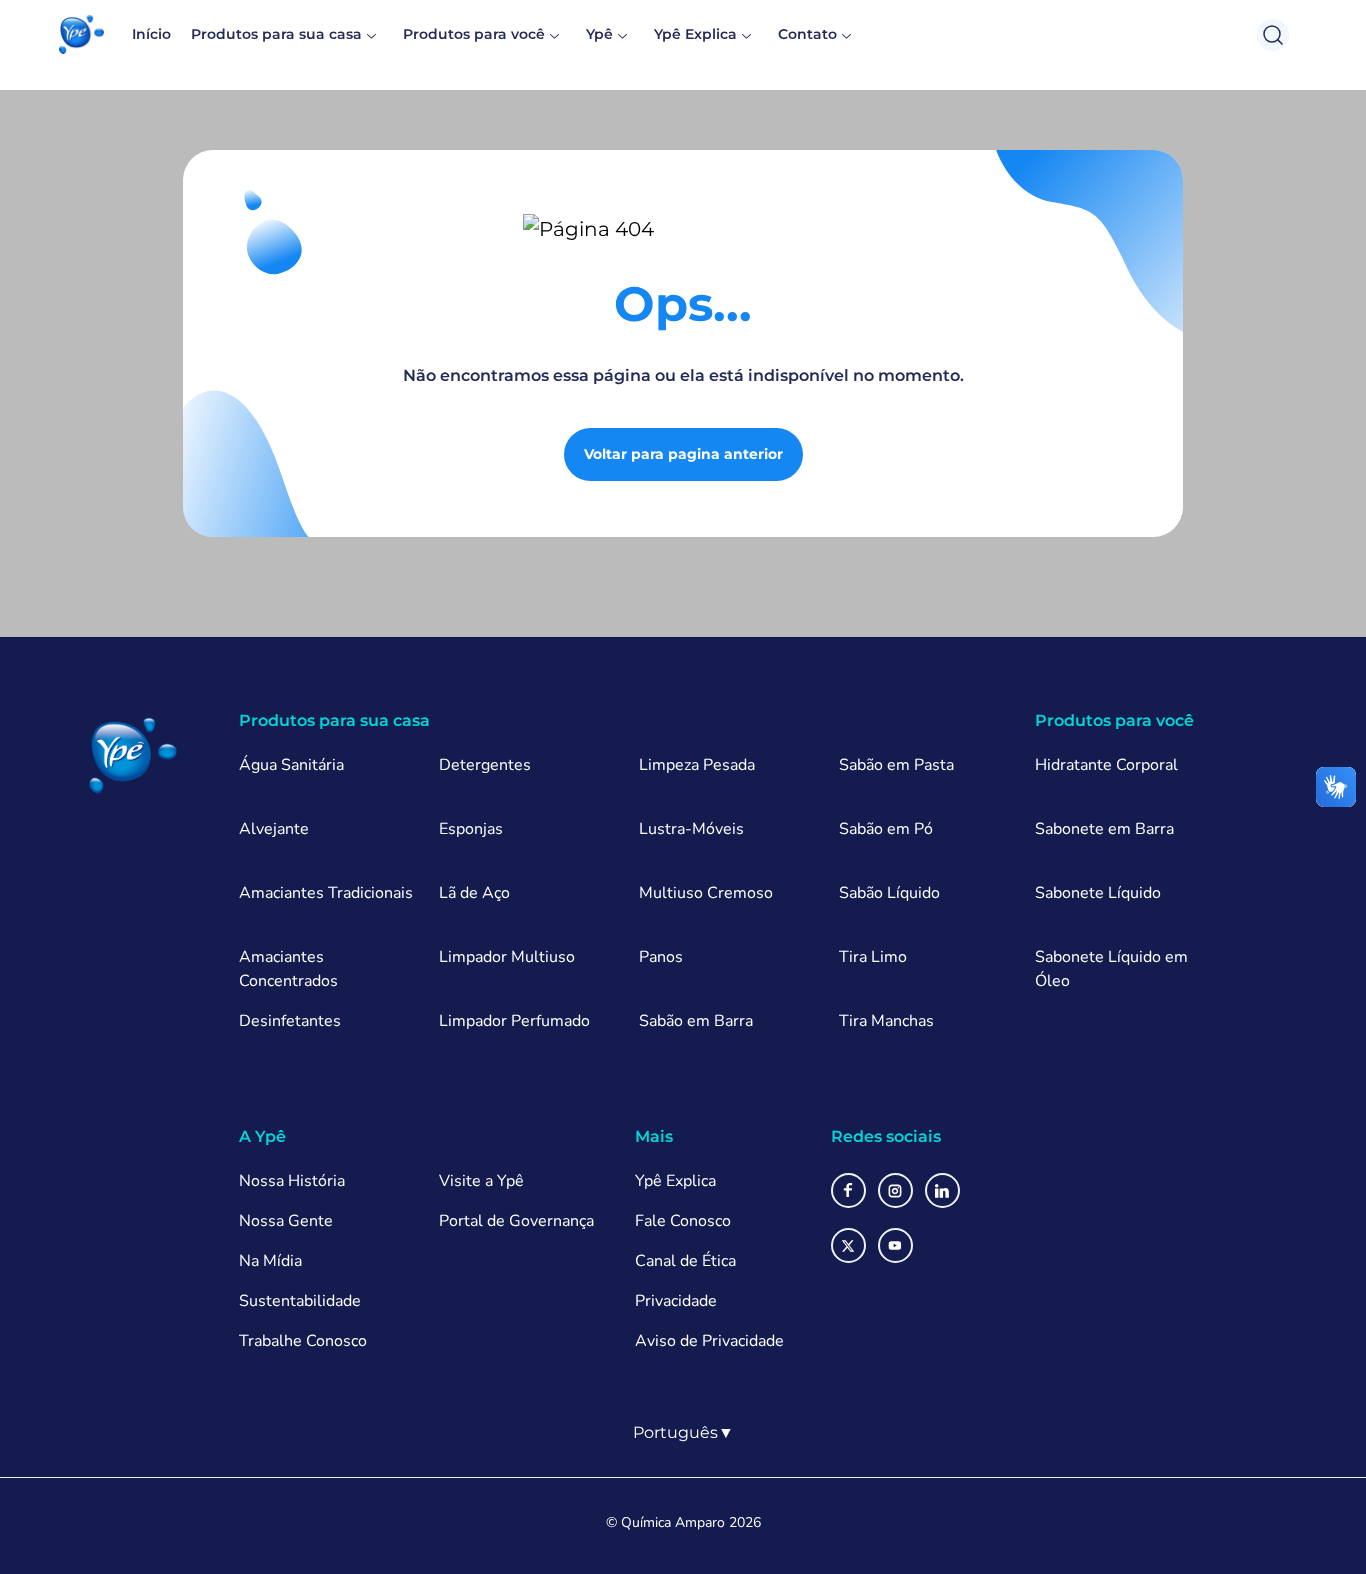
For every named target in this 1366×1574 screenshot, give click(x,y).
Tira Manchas (886, 1021)
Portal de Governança (516, 1221)
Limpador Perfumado (514, 1021)
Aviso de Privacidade (709, 1341)
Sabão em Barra (696, 1021)
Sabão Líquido (889, 893)
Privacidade (676, 1301)
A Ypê (262, 1136)
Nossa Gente (286, 1221)
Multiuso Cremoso (706, 893)
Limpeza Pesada (697, 765)
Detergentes (485, 765)
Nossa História (292, 1181)
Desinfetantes (290, 1021)
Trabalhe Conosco (303, 1341)
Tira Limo (873, 957)
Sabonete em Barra (1104, 829)
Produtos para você (474, 34)
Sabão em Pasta (896, 765)
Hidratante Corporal (1106, 765)
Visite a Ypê (481, 1181)
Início (151, 34)
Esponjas (471, 829)
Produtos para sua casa (276, 34)
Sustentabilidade (300, 1301)
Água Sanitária (291, 765)
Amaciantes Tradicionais (326, 893)
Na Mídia (270, 1261)
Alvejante (274, 829)
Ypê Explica (695, 34)
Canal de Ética (685, 1261)
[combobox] (683, 1433)
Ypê (599, 34)
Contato (807, 34)
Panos (661, 957)
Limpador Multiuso (507, 957)
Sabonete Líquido (1098, 893)
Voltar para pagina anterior (683, 454)
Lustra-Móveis (691, 829)
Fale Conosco (683, 1221)
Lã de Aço (474, 893)
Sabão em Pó (886, 829)
